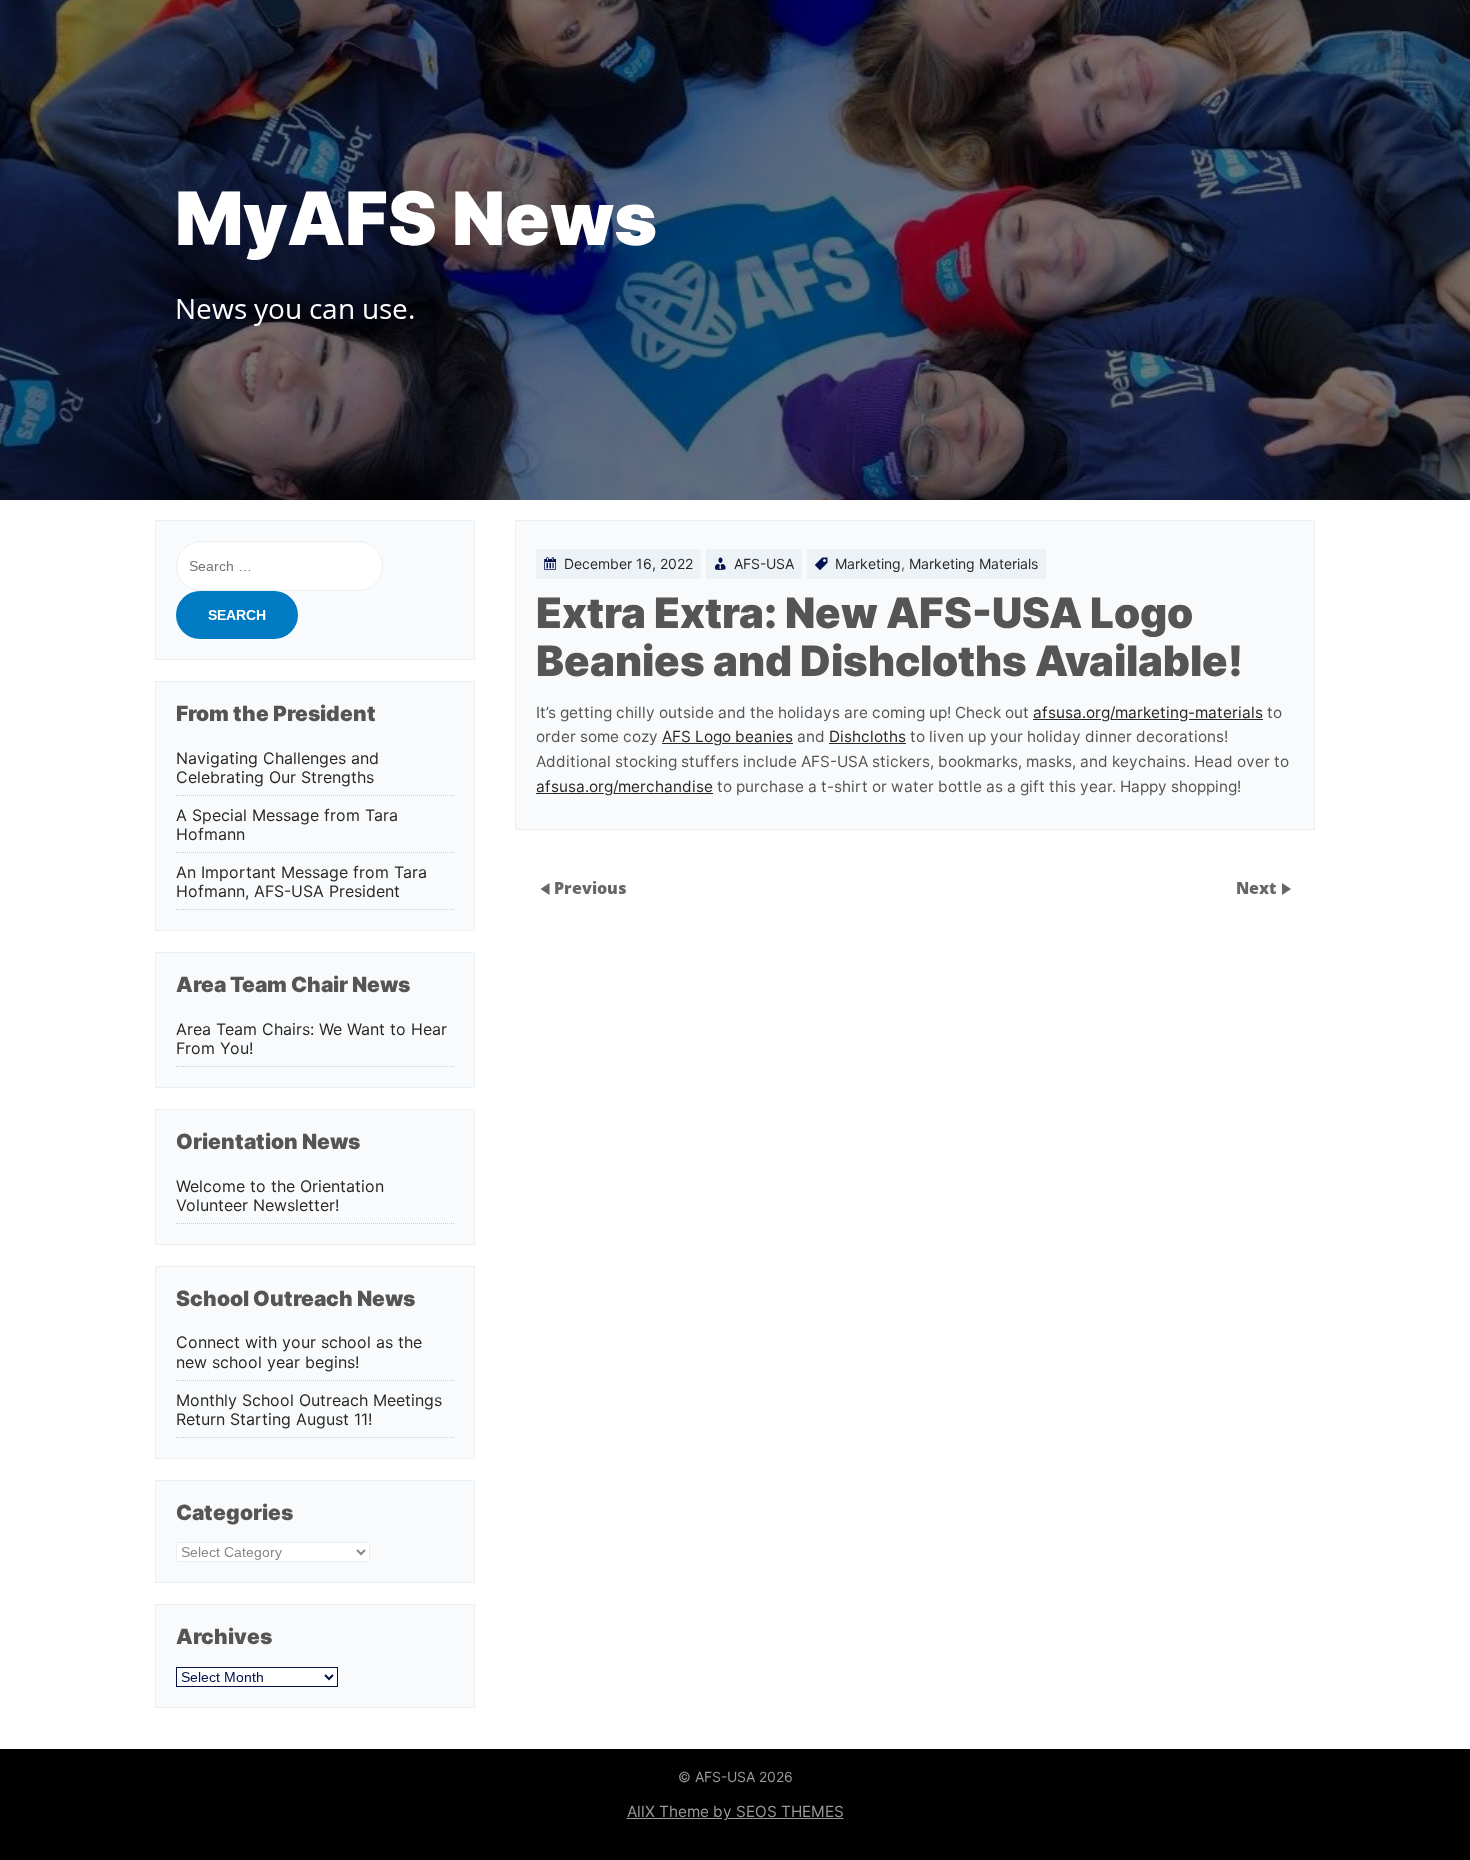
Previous (590, 888)
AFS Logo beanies (727, 736)
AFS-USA (764, 563)
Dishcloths (867, 736)
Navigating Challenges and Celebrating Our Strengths (277, 768)
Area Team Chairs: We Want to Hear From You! (311, 1039)
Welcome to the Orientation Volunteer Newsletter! (280, 1196)
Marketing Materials (973, 563)
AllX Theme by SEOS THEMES (735, 1811)
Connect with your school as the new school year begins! (299, 1352)
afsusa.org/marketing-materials (1148, 712)
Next (1258, 888)
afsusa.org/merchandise (624, 786)
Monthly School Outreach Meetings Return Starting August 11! (309, 1410)
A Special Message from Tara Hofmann (287, 825)
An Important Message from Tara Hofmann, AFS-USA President (301, 882)
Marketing (868, 563)
